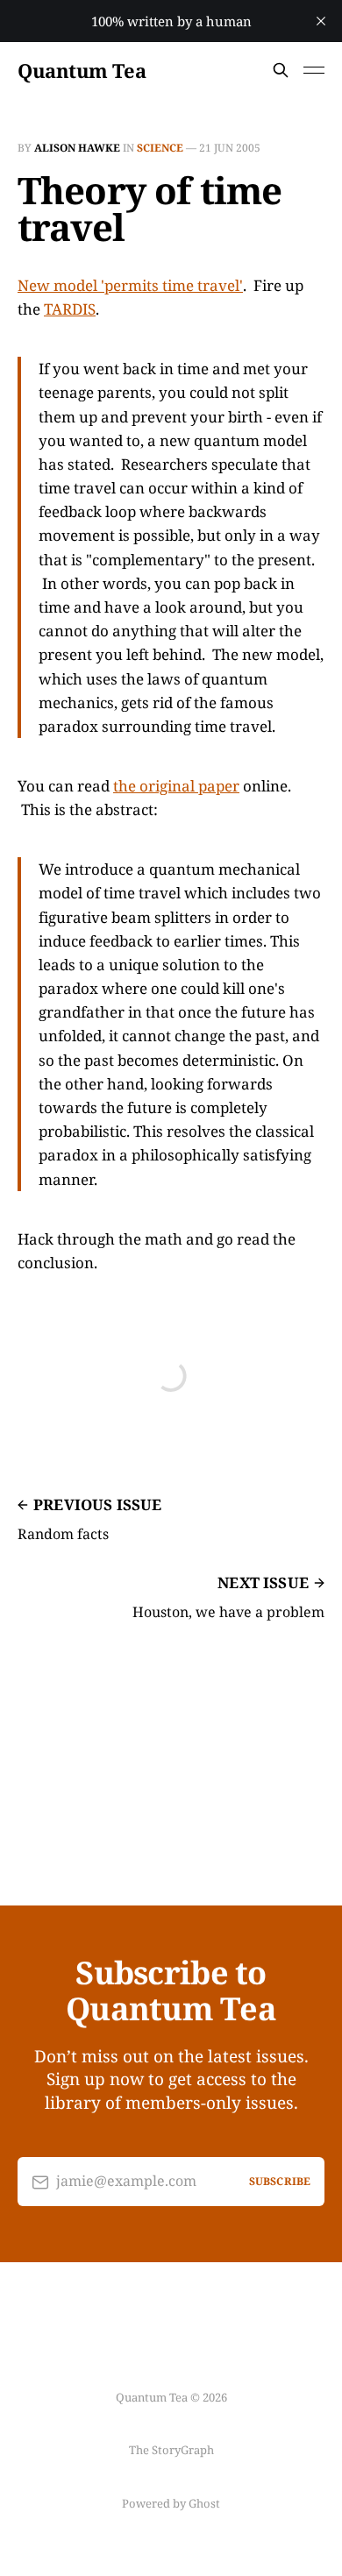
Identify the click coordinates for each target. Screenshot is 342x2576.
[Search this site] (281, 70)
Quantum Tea (82, 70)
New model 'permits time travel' (130, 285)
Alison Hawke (77, 148)
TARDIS (70, 309)
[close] (321, 21)
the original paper (176, 786)
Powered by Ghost (171, 2503)
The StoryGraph (171, 2450)
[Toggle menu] (314, 70)
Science (160, 148)
